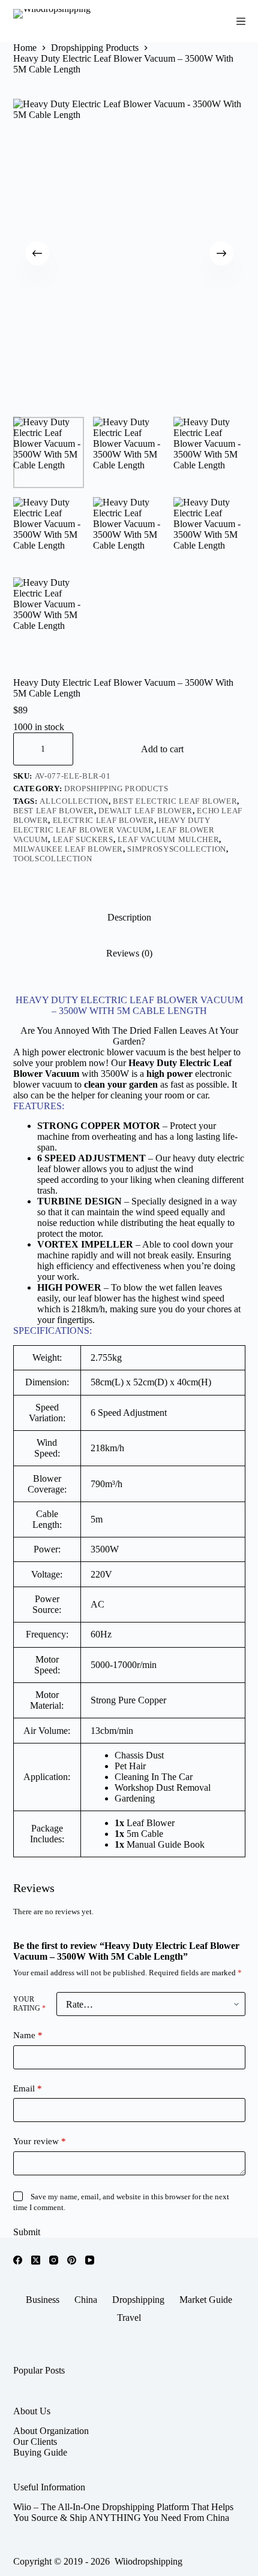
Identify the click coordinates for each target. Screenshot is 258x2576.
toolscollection (53, 859)
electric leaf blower (103, 820)
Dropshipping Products (116, 788)
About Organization (51, 2431)
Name (28, 2035)
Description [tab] (129, 917)
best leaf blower (54, 811)
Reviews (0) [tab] (129, 953)
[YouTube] (90, 2260)
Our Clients (35, 2442)
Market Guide (206, 2300)
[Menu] (241, 21)
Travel (129, 2318)
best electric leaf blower (175, 801)
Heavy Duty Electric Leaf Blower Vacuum (112, 825)
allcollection (74, 801)
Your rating (29, 2004)
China (86, 2300)
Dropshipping (138, 2300)
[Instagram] (54, 2260)
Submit (27, 2232)
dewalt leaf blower (145, 811)
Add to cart (162, 749)
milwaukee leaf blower (68, 849)
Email (28, 2088)
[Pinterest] (72, 2260)
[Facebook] (18, 2260)
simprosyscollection (176, 849)
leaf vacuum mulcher (168, 839)
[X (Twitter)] (36, 2260)
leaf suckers (83, 839)
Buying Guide (40, 2452)
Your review (40, 2141)
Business (43, 2300)
